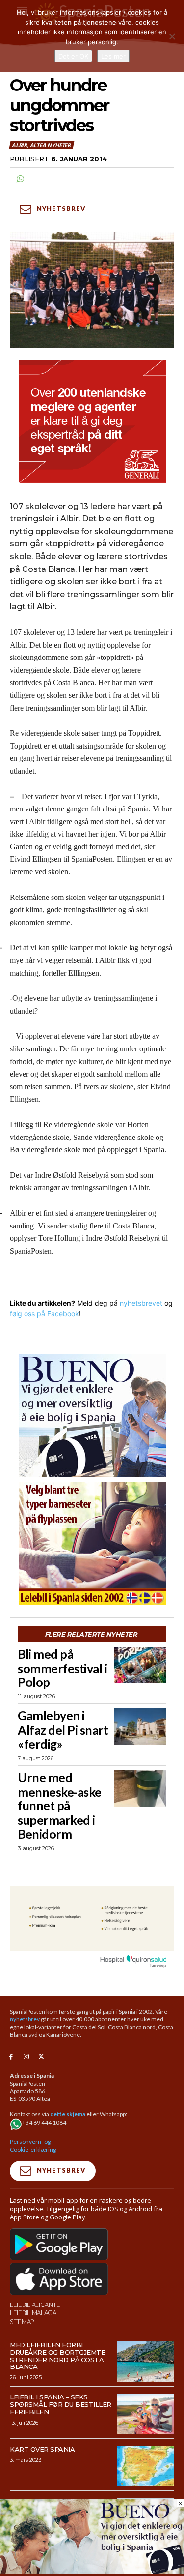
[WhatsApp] (20, 179)
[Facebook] (11, 2057)
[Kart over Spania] (145, 2466)
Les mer (113, 56)
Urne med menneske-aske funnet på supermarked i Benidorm (60, 1806)
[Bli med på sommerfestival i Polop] (140, 1665)
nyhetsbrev (25, 2019)
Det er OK (73, 56)
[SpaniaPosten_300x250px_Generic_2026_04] (92, 421)
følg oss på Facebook (44, 1313)
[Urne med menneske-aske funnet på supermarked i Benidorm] (140, 1789)
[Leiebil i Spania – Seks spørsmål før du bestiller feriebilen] (145, 2414)
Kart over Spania (42, 2449)
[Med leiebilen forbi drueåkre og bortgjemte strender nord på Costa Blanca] (145, 2362)
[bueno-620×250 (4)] (92, 2571)
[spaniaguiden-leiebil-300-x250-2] (92, 1544)
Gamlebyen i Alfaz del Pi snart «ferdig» (63, 1730)
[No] (172, 36)
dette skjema (68, 2114)
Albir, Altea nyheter (41, 145)
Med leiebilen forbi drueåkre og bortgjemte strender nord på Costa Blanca (57, 2356)
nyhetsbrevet (141, 1303)
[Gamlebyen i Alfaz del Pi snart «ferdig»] (140, 1727)
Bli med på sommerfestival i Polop (62, 1668)
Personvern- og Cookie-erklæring (33, 2145)
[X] (41, 2057)
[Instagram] (26, 2057)
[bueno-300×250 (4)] (92, 1416)
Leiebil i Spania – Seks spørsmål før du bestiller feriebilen (61, 2404)
